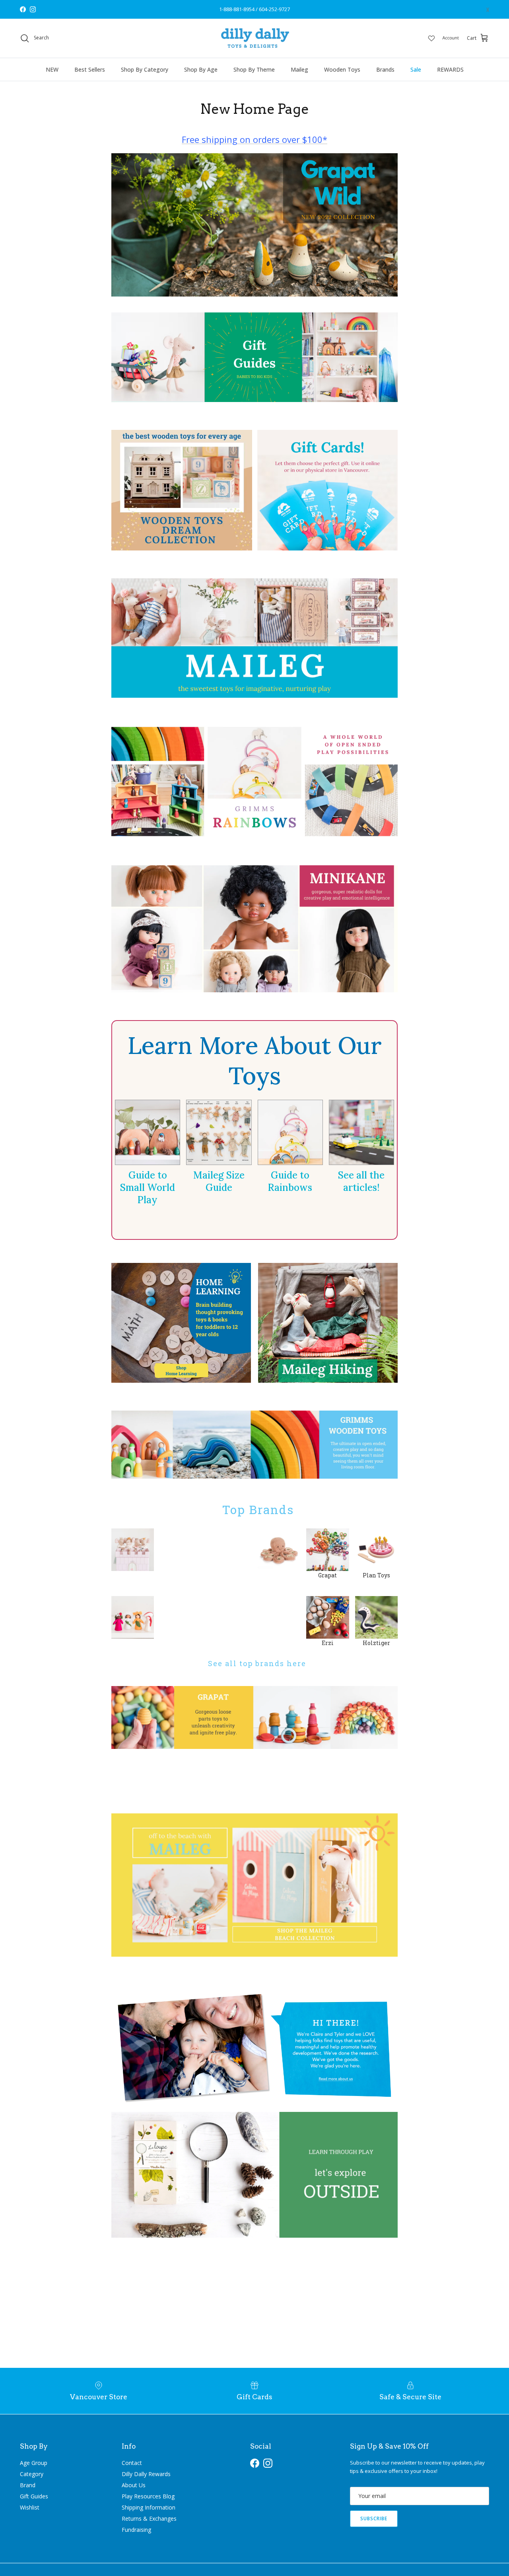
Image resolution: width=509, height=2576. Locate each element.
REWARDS (450, 69)
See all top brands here (255, 1663)
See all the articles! (361, 1181)
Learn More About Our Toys (255, 1060)
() (488, 9)
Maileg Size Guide (219, 1181)
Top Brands (254, 1509)
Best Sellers (90, 69)
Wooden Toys (342, 69)
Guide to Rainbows (290, 1181)
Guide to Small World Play (148, 1187)
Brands (385, 69)
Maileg (299, 69)
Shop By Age (201, 69)
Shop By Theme (254, 69)
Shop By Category (145, 69)
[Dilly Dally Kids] (255, 38)
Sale (416, 69)
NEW (52, 69)
